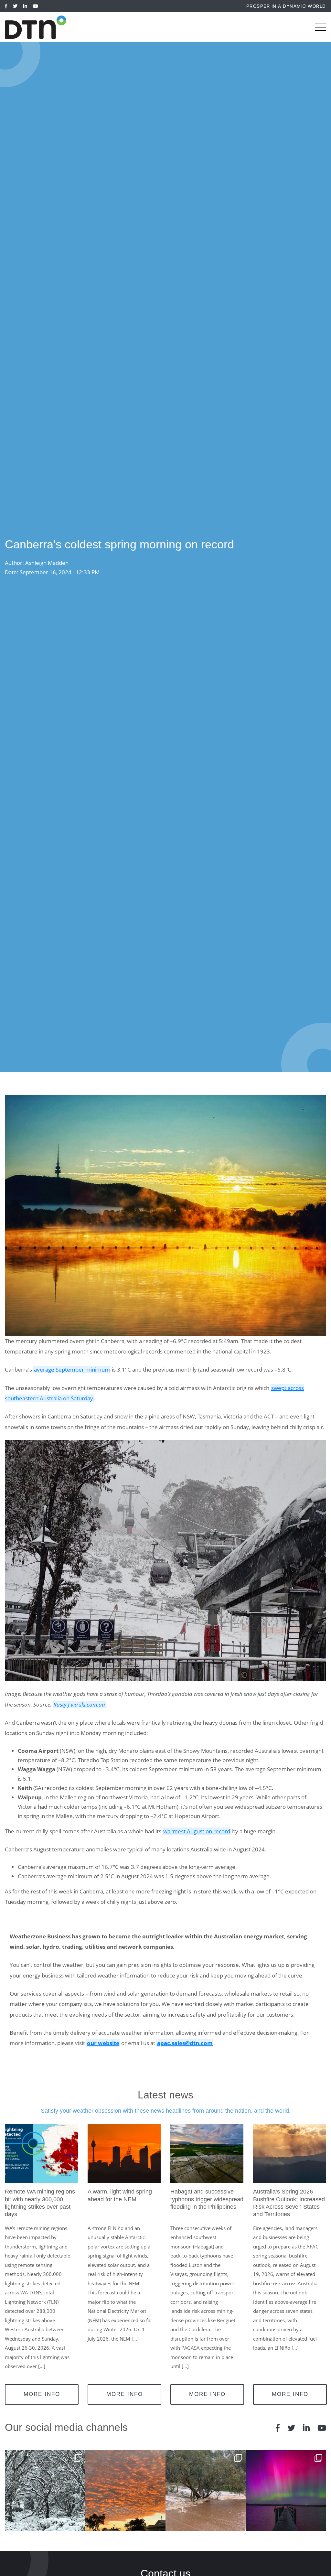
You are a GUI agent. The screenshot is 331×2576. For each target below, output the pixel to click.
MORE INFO (42, 2394)
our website (103, 2043)
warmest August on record (197, 1831)
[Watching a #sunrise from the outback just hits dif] (126, 2490)
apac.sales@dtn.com (185, 2043)
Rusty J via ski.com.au (79, 1704)
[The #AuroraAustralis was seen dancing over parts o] (286, 2490)
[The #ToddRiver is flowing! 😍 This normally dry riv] (206, 2490)
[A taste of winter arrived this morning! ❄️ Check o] (45, 2490)
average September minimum (72, 1369)
